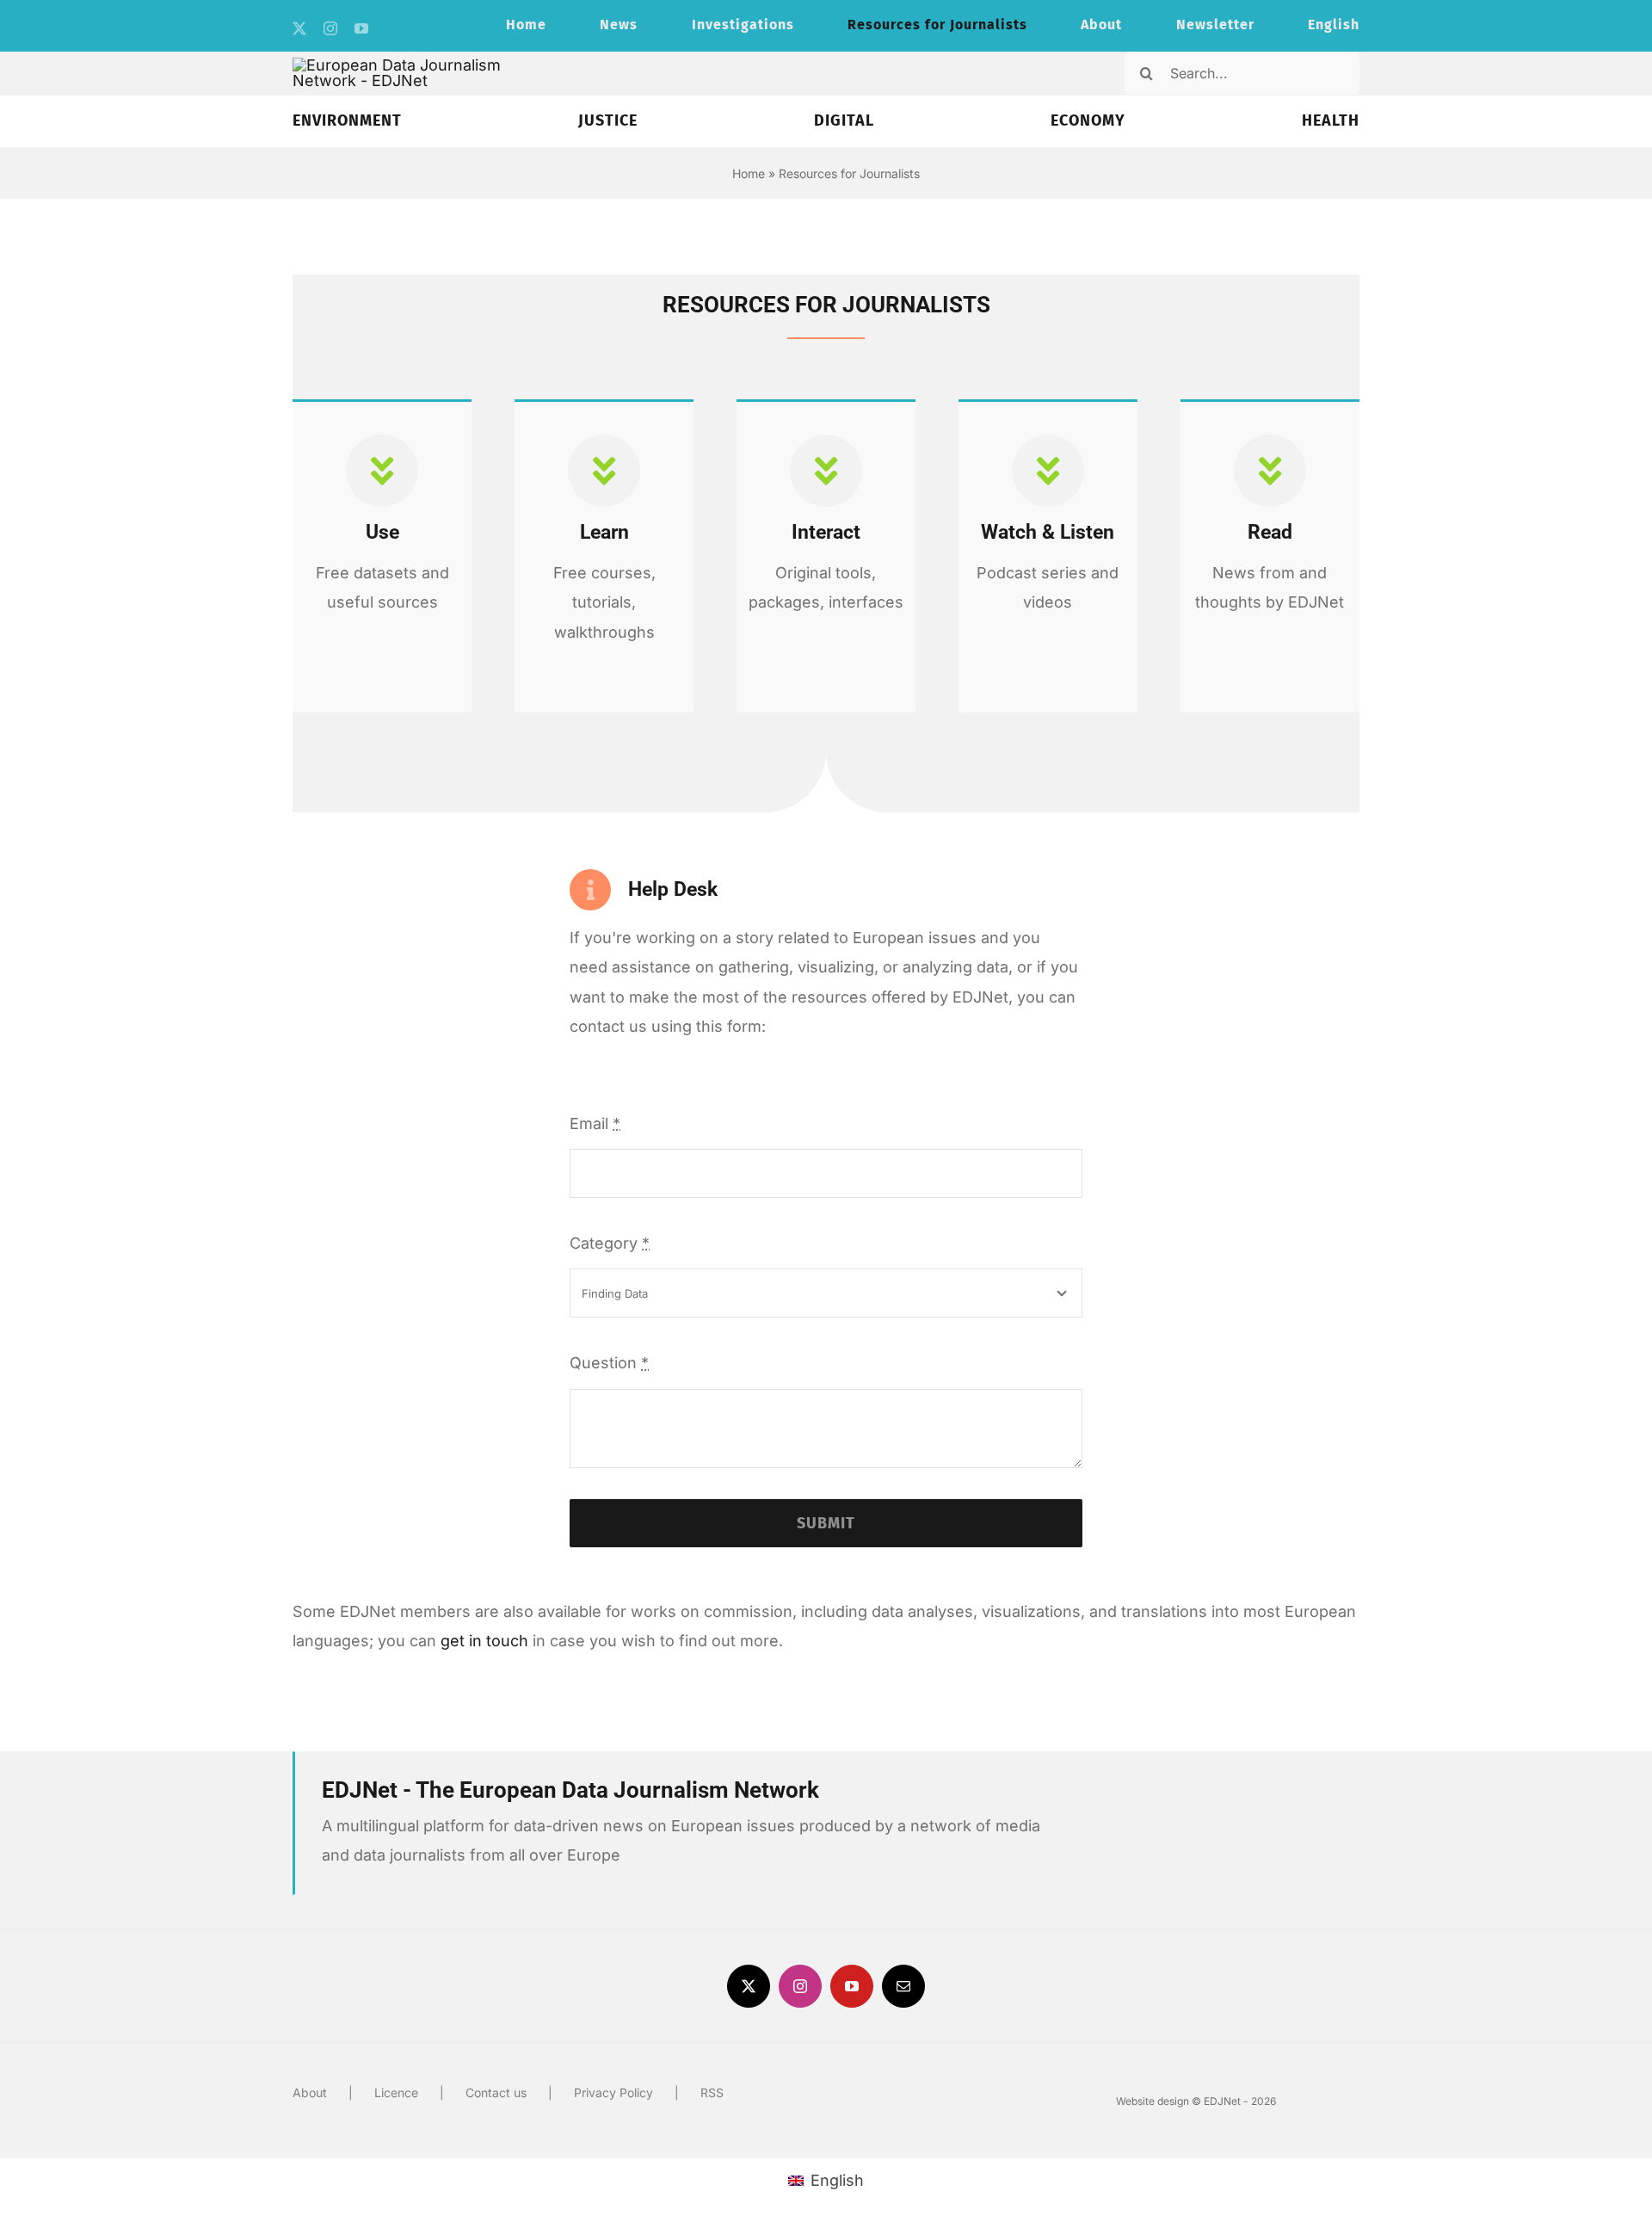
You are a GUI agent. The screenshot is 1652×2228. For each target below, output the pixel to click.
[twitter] (299, 28)
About (310, 2092)
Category (610, 1243)
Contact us (496, 2092)
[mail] (903, 1986)
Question (609, 1363)
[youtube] (361, 28)
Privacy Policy (613, 2092)
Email (595, 1123)
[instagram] (330, 28)
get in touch (484, 1641)
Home (749, 173)
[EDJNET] (410, 65)
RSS (712, 2092)
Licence (396, 2092)
